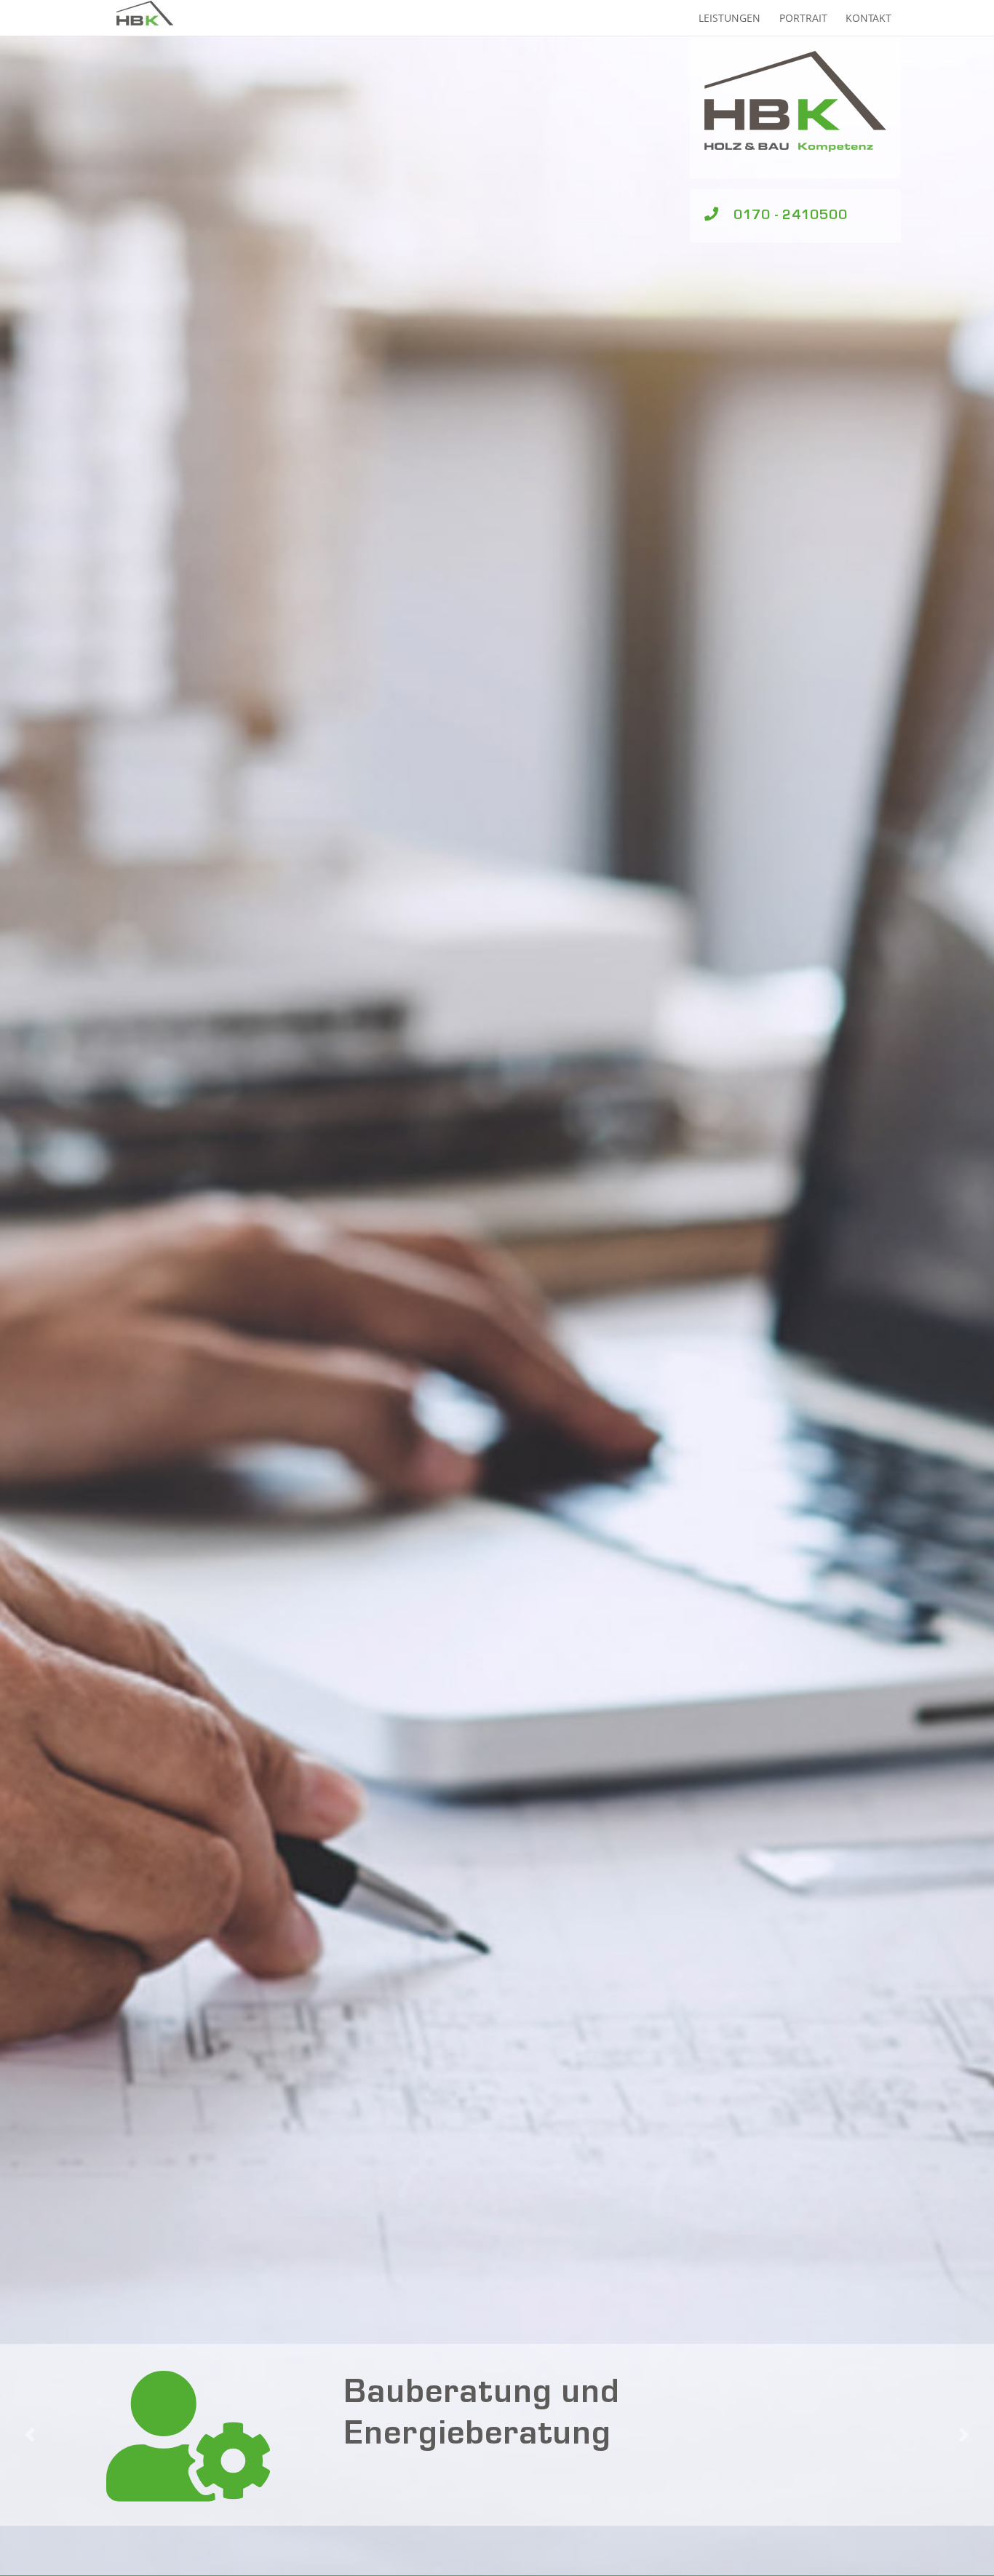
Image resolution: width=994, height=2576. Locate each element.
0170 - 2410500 (791, 216)
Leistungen (729, 18)
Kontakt (868, 18)
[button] (20, 2435)
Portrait (803, 18)
